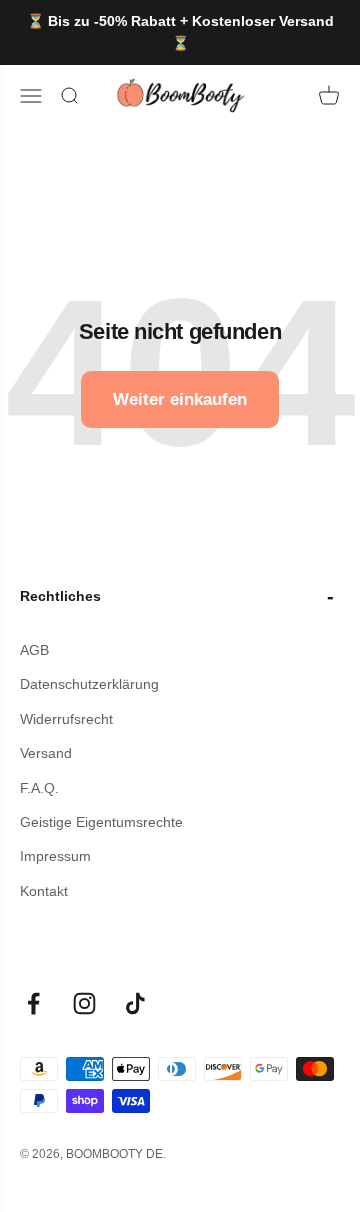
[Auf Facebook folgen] (33, 1003)
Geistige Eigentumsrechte (101, 822)
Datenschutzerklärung (89, 684)
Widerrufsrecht (66, 719)
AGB (34, 650)
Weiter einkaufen (180, 399)
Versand (46, 753)
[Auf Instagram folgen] (84, 1003)
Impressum (55, 856)
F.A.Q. (39, 788)
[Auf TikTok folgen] (135, 1003)
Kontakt (44, 891)
